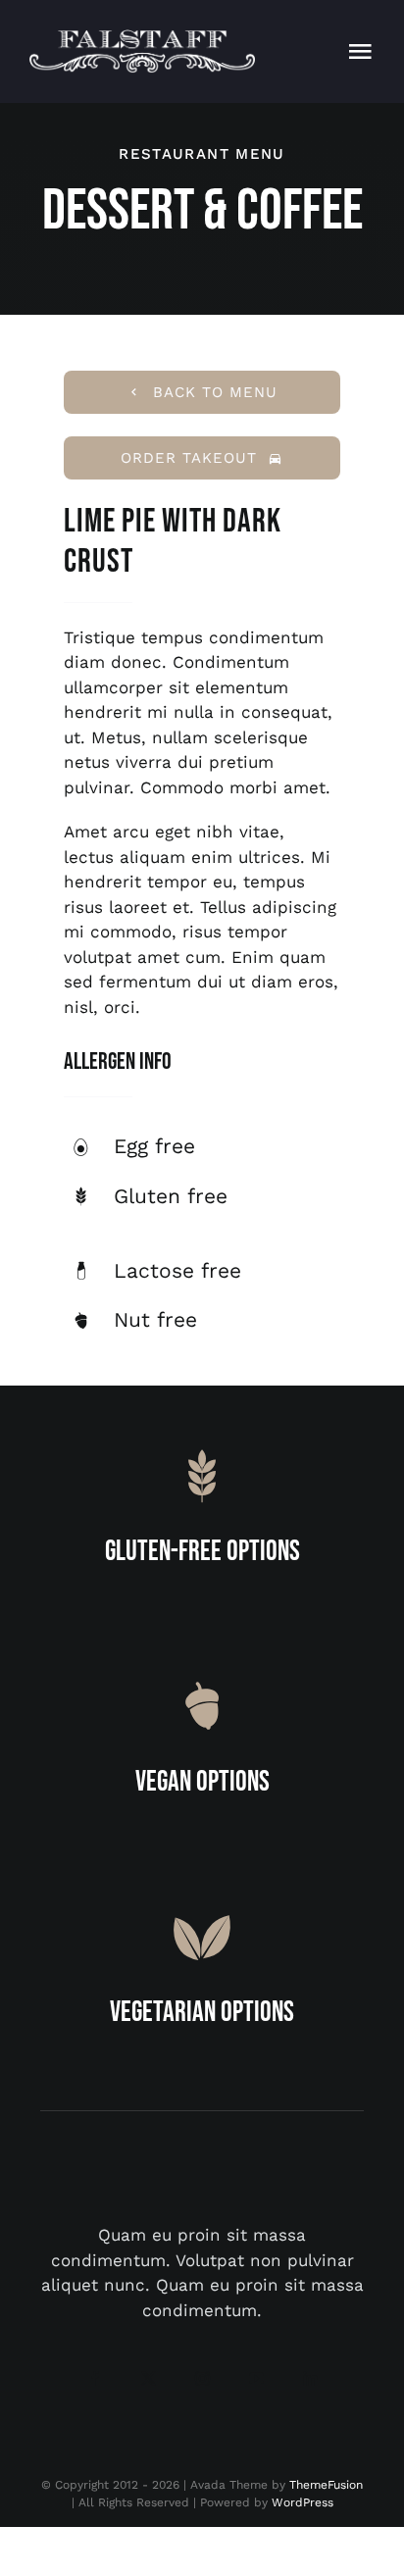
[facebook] (95, 2378)
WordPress (303, 2502)
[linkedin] (310, 2378)
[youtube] (256, 2378)
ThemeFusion (326, 2485)
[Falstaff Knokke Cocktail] (142, 37)
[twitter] (149, 2378)
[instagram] (202, 2378)
